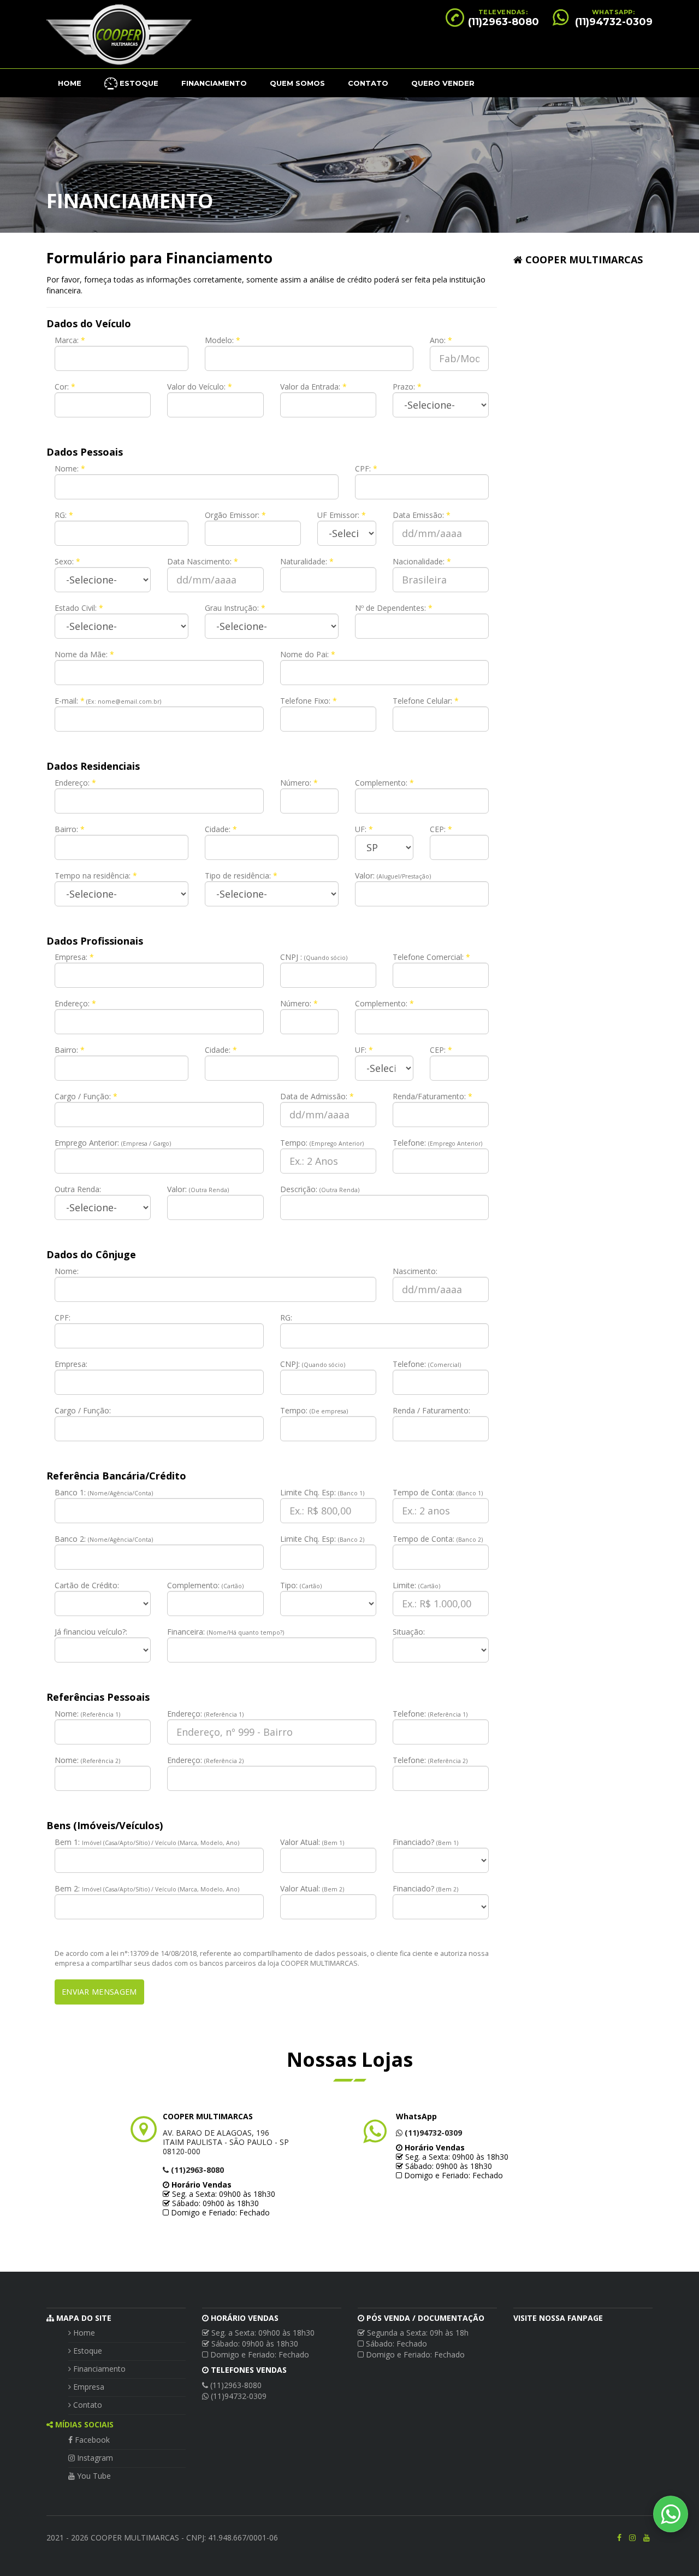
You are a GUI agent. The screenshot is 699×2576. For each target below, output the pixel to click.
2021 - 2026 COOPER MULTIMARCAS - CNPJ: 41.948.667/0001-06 (162, 2537)
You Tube (93, 2476)
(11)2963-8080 (503, 22)
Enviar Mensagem (99, 1992)
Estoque (87, 2351)
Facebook (91, 2440)
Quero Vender (443, 83)
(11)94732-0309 (614, 22)
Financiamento (214, 83)
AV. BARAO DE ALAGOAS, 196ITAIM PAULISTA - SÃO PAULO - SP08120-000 (226, 2142)
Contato (368, 83)
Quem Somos (297, 83)
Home (70, 83)
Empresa (88, 2387)
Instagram (94, 2458)
